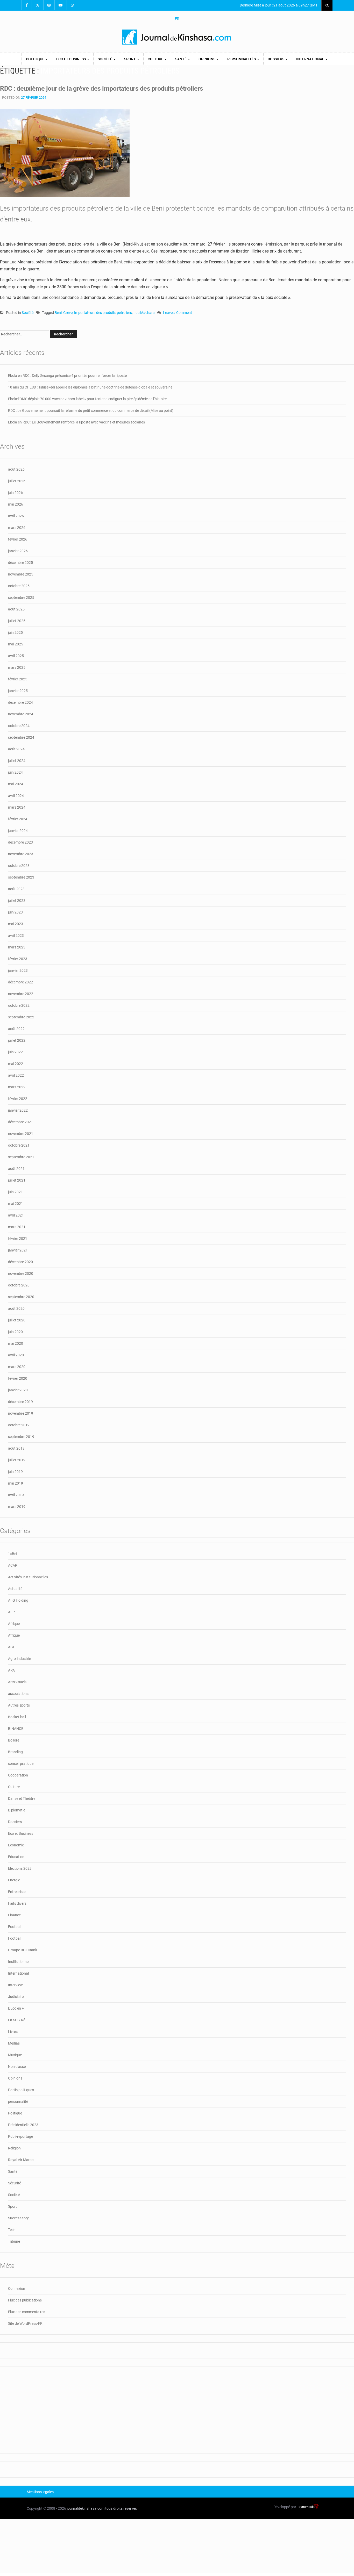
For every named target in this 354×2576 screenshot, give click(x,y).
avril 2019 (16, 1495)
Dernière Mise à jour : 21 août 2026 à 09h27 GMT (278, 5)
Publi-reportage (20, 2136)
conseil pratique (21, 1764)
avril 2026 (16, 516)
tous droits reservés (121, 2508)
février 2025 (18, 679)
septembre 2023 (21, 877)
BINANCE (16, 1729)
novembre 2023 (21, 854)
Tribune (14, 2241)
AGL (12, 1647)
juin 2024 (15, 772)
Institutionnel (19, 1962)
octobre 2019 (19, 1425)
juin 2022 (15, 1052)
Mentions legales (40, 2492)
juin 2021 (15, 1192)
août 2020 (16, 1308)
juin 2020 (15, 1332)
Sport (130, 59)
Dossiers (276, 59)
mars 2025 (17, 667)
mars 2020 (17, 1367)
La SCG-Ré (17, 2020)
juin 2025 (15, 632)
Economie (16, 1845)
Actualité (15, 1589)
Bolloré (14, 1740)
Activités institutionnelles (28, 1577)
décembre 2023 (20, 842)
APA (11, 1670)
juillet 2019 (17, 1460)
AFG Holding (18, 1600)
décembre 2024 (20, 702)
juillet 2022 (17, 1040)
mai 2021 (16, 1204)
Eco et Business (71, 59)
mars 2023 (17, 947)
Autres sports (19, 1705)
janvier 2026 (18, 551)
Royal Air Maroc (21, 2160)
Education (16, 1857)
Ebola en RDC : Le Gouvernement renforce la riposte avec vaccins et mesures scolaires (76, 422)
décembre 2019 (20, 1402)
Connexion (17, 2289)
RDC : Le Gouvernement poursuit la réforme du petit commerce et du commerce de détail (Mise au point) (91, 411)
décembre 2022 (20, 982)
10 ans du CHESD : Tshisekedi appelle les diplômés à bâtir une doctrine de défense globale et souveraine (90, 387)
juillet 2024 (17, 761)
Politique (36, 59)
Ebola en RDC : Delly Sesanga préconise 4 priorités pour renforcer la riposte (67, 376)
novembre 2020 (21, 1273)
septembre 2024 (21, 737)
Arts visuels (17, 1682)
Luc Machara (144, 313)
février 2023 (18, 959)
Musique (15, 2055)
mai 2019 (16, 1483)
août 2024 (16, 749)
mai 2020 (16, 1343)
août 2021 (16, 1169)
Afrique (14, 1624)
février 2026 (18, 539)
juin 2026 (15, 493)
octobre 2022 (19, 1005)
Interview (15, 1985)
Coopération (18, 1775)
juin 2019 (15, 1472)
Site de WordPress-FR (25, 2323)
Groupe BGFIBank (23, 1950)
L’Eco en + (16, 2008)
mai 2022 (16, 1064)
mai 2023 (16, 924)
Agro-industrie (19, 1659)
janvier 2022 (18, 1110)
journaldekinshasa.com (86, 2508)
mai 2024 (16, 784)
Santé (181, 59)
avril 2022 (16, 1075)
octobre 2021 (19, 1145)
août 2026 (16, 469)
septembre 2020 (21, 1297)
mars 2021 (17, 1227)
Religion (14, 2148)
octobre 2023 (19, 866)
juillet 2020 (17, 1320)
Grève (68, 313)
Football (15, 1927)
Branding (15, 1752)
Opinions (207, 59)
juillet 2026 (17, 481)
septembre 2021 (21, 1157)
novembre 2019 (21, 1413)
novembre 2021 (21, 1134)
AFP (11, 1612)
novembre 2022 (21, 994)
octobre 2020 (19, 1285)
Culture (156, 59)
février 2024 (18, 819)
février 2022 (18, 1099)
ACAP (13, 1565)
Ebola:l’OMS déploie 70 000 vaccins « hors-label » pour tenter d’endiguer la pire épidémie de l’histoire (87, 399)
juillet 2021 (17, 1180)
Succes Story (18, 2218)
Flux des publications (25, 2300)
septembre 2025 (21, 598)
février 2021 (18, 1239)
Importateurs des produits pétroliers (103, 313)
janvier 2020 (18, 1390)
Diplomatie (17, 1810)
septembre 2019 (21, 1437)
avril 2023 (16, 936)
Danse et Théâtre (22, 1798)
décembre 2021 (20, 1122)
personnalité (18, 2102)
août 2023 (16, 889)
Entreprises (17, 1892)
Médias (14, 2043)
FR (177, 19)
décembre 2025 (20, 563)
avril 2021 (16, 1215)
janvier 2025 (18, 691)
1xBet (13, 1554)
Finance (14, 1915)
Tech (12, 2230)
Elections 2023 (20, 1868)
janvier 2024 (18, 831)
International (311, 59)
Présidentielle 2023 (23, 2125)
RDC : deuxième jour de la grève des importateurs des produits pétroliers (101, 88)
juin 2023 (15, 912)
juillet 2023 (17, 901)
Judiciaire (16, 1997)
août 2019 (16, 1448)
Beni (58, 313)
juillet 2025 (17, 621)
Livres (13, 2032)
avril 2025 (16, 656)
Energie (14, 1880)
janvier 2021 (18, 1250)
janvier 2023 (18, 970)
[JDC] (177, 37)
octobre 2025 (19, 586)
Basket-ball (17, 1717)
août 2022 (16, 1029)
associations (18, 1694)
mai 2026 (16, 504)
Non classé (17, 2067)
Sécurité (15, 2183)
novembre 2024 (21, 714)
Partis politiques (21, 2090)
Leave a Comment (178, 313)
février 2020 (18, 1378)
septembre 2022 (21, 1017)
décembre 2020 (20, 1262)
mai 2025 (16, 644)
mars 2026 (17, 528)
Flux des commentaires (27, 2312)
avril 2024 (16, 796)
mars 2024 (17, 807)
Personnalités (242, 59)
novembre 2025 (21, 574)
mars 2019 (17, 1507)
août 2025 (16, 609)
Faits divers (17, 1903)
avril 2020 (16, 1355)
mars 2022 (17, 1087)
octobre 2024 (19, 726)
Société (105, 59)
